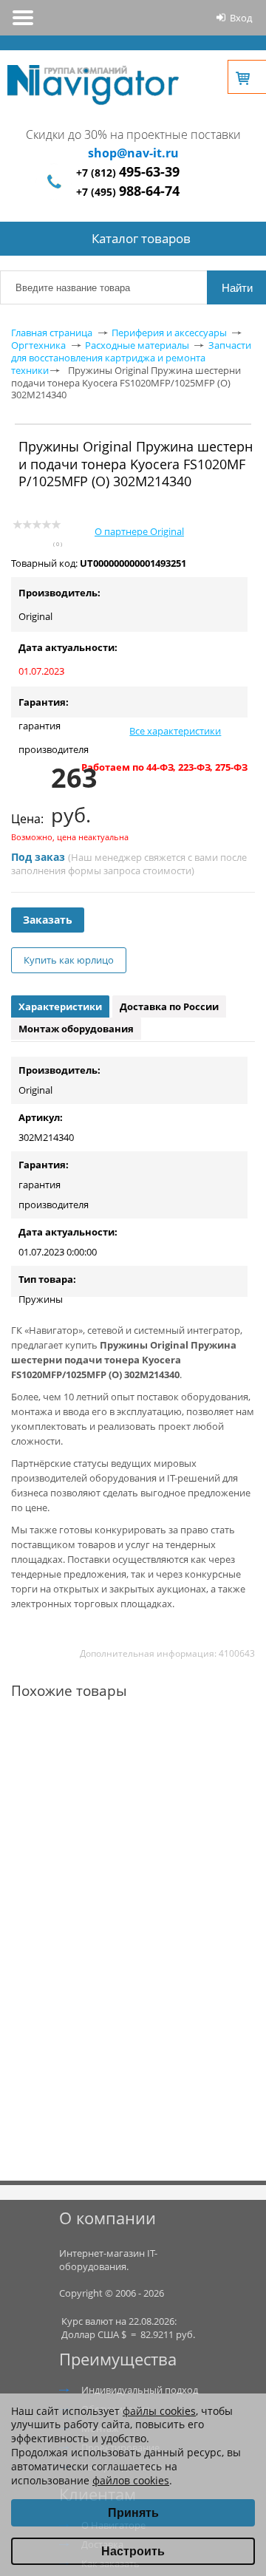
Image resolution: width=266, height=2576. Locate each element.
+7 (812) (128, 173)
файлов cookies (131, 2480)
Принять (133, 2513)
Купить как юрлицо (69, 960)
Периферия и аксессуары (169, 333)
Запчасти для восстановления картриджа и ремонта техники (131, 358)
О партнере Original (139, 531)
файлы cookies (159, 2411)
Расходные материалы (137, 345)
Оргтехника (38, 345)
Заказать (48, 920)
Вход (241, 18)
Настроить (133, 2551)
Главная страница (52, 333)
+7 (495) (128, 192)
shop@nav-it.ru (133, 153)
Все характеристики (175, 731)
